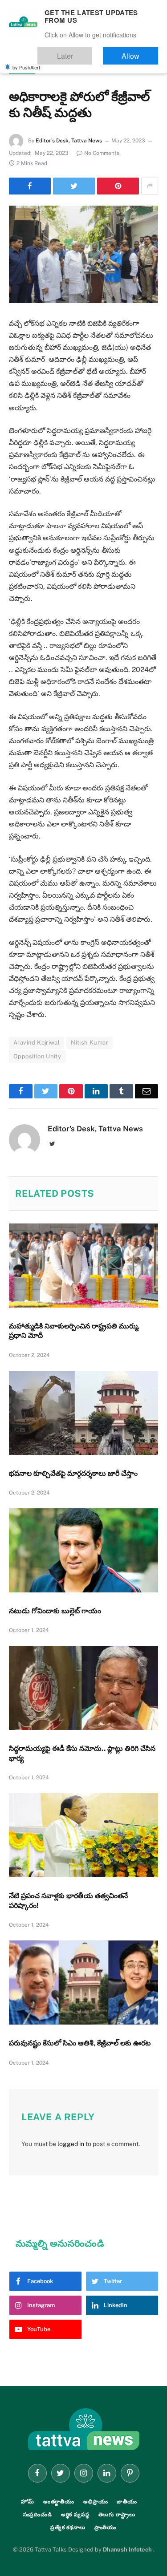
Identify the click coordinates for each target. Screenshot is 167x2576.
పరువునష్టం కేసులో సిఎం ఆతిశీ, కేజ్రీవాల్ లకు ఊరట (80, 2043)
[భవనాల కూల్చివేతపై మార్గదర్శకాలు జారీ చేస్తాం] (83, 1413)
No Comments (102, 153)
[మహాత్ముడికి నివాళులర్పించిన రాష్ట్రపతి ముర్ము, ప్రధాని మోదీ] (83, 1265)
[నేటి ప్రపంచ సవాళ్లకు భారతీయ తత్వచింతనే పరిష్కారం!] (83, 1835)
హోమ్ (28, 2502)
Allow (140, 52)
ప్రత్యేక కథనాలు (68, 2527)
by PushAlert (26, 61)
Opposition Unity (37, 1056)
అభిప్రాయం (96, 2502)
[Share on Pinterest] (118, 186)
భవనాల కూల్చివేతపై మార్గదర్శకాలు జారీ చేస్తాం (73, 1473)
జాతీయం (22, 69)
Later (92, 52)
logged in (71, 2144)
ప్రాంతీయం (106, 2527)
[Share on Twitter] (74, 186)
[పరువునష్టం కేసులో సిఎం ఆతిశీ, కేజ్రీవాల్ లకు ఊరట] (83, 1982)
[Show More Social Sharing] (150, 186)
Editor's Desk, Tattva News (69, 141)
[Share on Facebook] (30, 186)
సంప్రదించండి (38, 2515)
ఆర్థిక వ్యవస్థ (75, 2515)
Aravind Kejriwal (37, 1043)
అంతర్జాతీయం (59, 2502)
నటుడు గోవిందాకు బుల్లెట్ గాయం (55, 1611)
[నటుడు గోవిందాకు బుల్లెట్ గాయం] (83, 1550)
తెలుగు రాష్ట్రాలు (117, 2515)
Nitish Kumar (90, 1043)
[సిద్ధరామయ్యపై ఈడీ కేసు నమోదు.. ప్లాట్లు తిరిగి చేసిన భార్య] (83, 1688)
